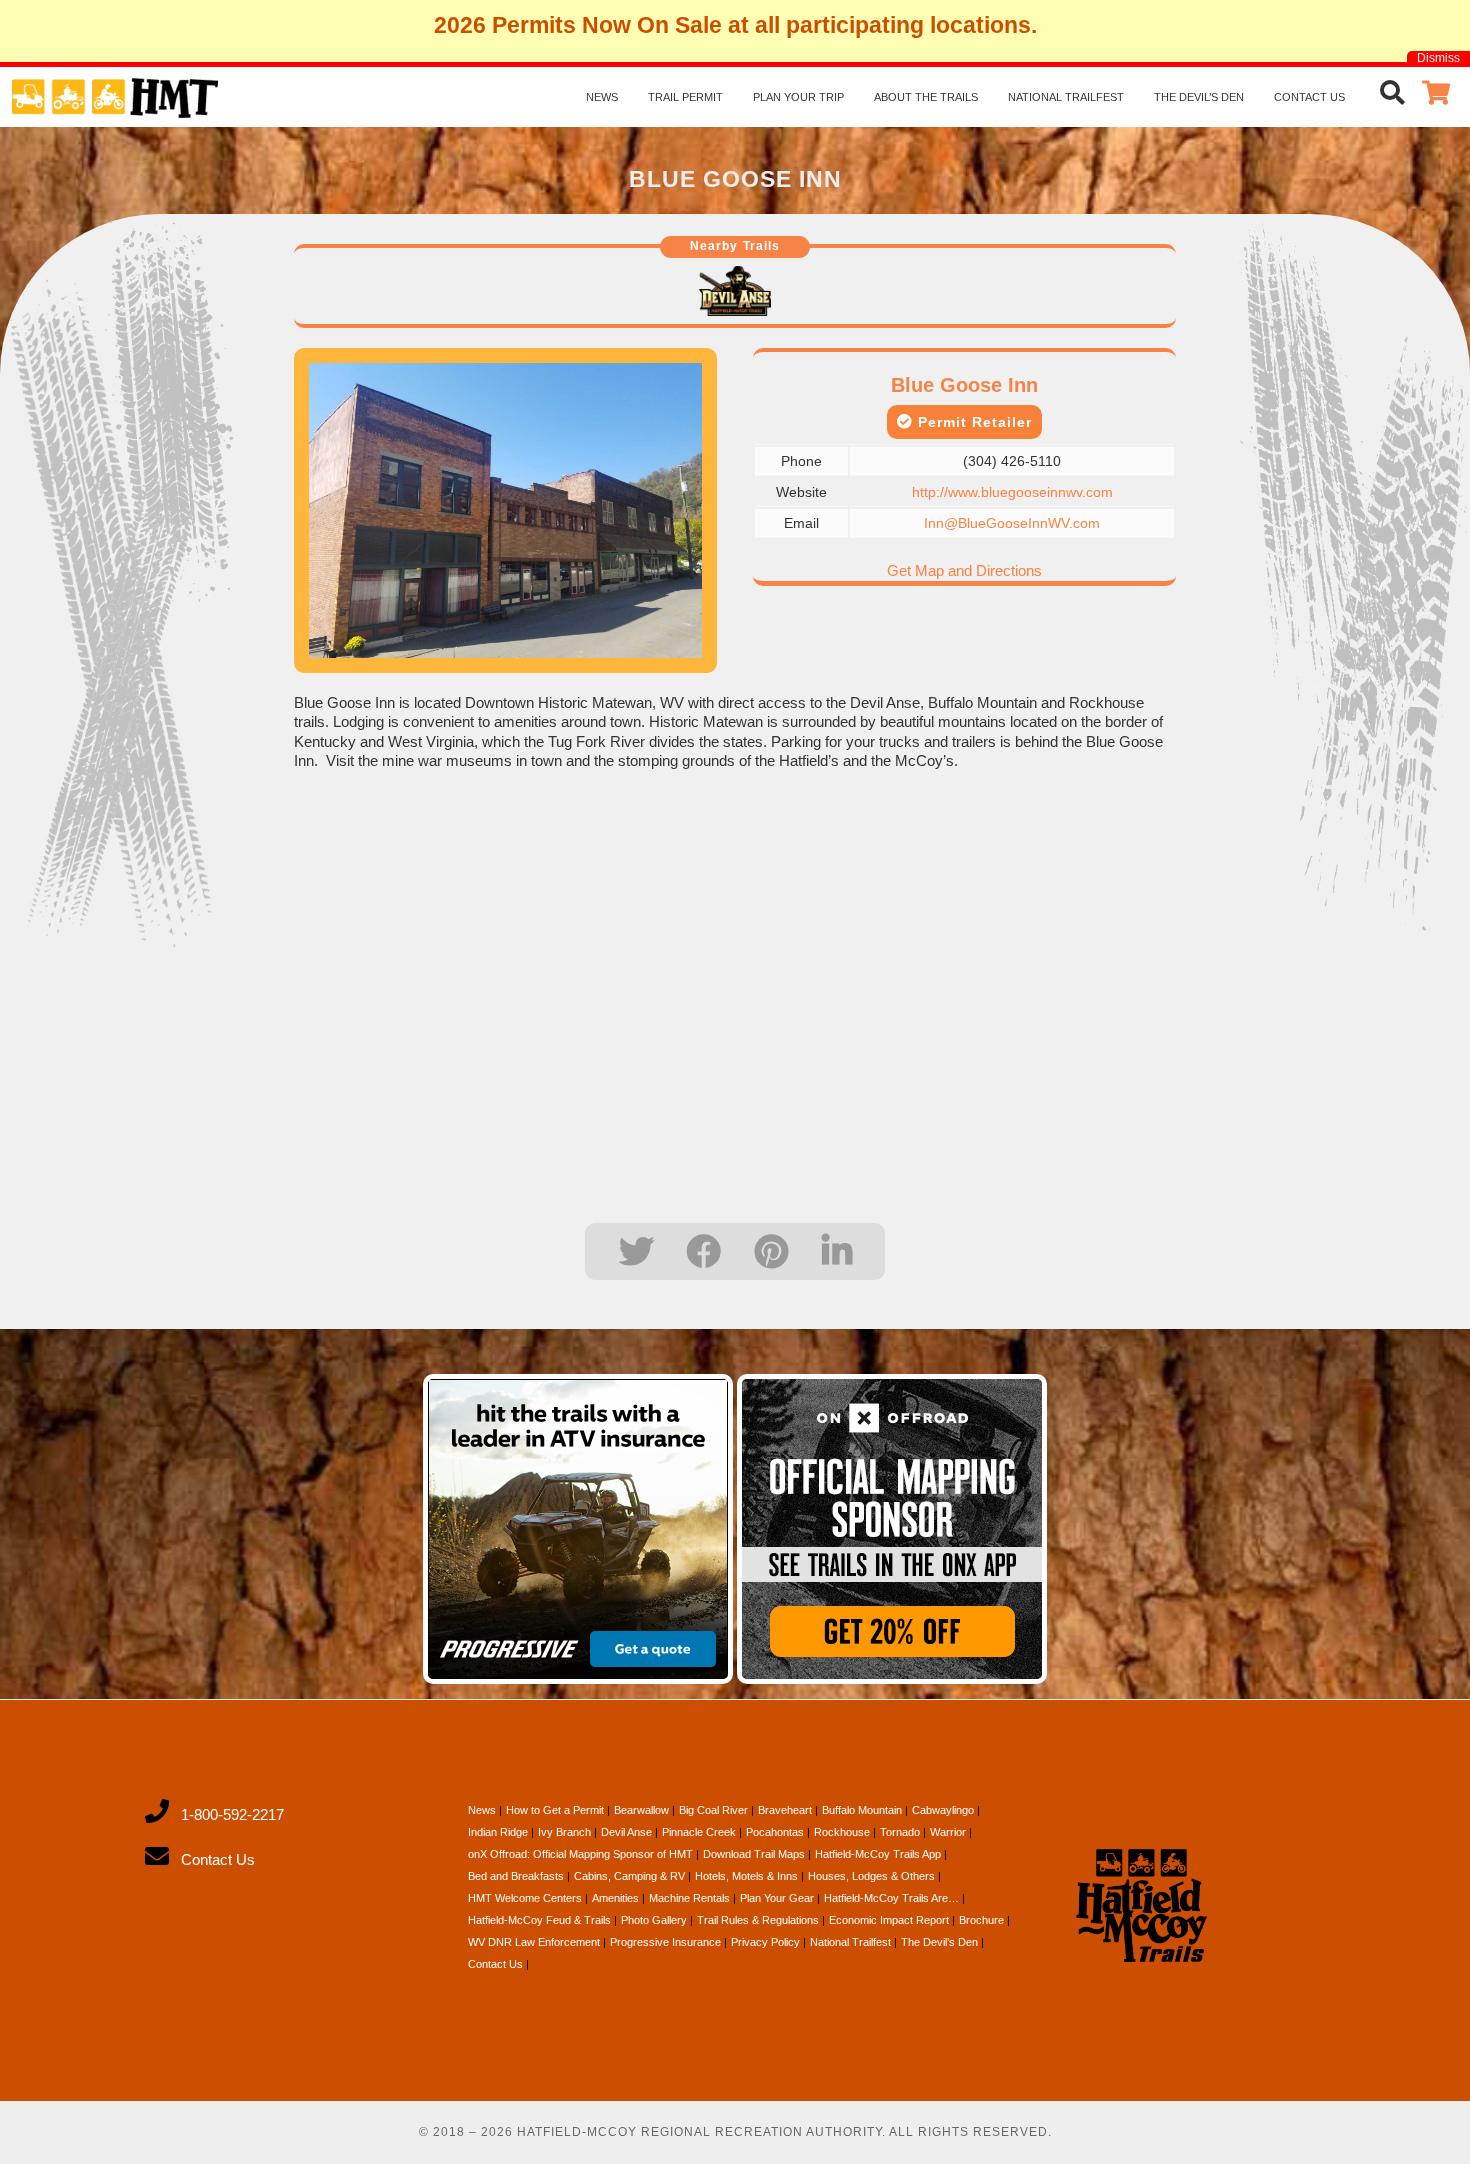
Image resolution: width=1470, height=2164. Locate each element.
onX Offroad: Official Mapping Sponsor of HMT (580, 1854)
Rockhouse (842, 1832)
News (602, 97)
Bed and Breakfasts (516, 1876)
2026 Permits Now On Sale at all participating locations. (735, 25)
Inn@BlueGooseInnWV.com (1012, 523)
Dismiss (1438, 58)
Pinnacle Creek (699, 1832)
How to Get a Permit (555, 1810)
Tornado (900, 1832)
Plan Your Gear (777, 1898)
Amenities (615, 1898)
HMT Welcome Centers (525, 1898)
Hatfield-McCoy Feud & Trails (539, 1920)
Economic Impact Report (889, 1920)
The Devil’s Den (1199, 97)
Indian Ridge (498, 1832)
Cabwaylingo (943, 1810)
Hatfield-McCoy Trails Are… (891, 1898)
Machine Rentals (689, 1898)
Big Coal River (713, 1810)
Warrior (948, 1832)
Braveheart (785, 1810)
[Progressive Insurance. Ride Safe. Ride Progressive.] (578, 1529)
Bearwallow (641, 1810)
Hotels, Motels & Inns (746, 1876)
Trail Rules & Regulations (758, 1920)
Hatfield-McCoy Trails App (878, 1854)
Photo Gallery (654, 1920)
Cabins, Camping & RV (629, 1876)
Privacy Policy (765, 1942)
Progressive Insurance (665, 1942)
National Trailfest (1066, 97)
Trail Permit (685, 97)
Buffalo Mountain (862, 1810)
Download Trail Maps (754, 1854)
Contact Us (1309, 97)
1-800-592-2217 (232, 1814)
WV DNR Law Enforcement (534, 1942)
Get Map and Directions (964, 570)
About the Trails (926, 97)
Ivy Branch (564, 1832)
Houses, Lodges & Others (871, 1876)
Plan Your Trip (798, 97)
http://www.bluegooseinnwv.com (1012, 492)
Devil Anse (626, 1832)
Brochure (981, 1920)
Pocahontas (775, 1832)
